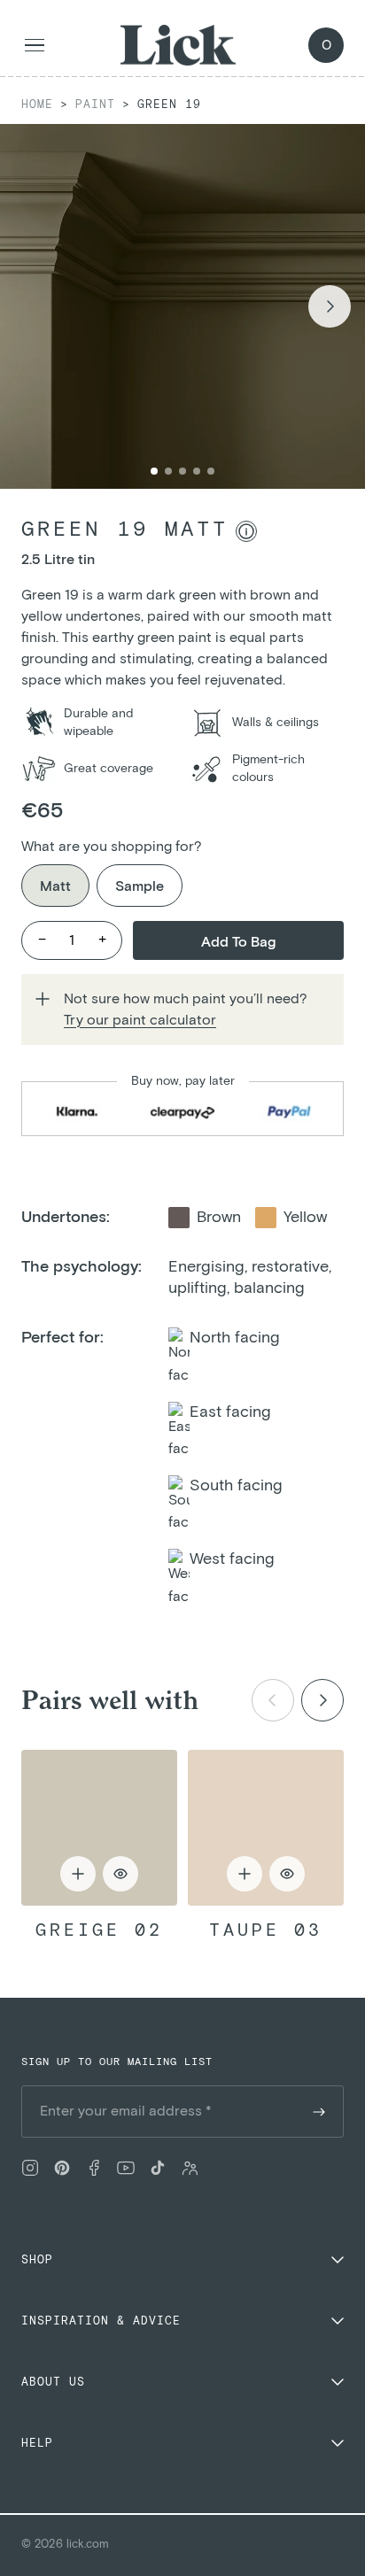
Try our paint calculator (140, 1020)
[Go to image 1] (154, 471)
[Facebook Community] (190, 2168)
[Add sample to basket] (78, 1874)
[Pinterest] (62, 2168)
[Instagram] (30, 2168)
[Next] (322, 1700)
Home (37, 105)
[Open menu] (35, 46)
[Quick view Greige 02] (99, 1828)
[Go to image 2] (168, 471)
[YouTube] (126, 2168)
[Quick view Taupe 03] (266, 1828)
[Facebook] (94, 2168)
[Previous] (273, 1700)
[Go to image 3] (182, 471)
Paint (95, 105)
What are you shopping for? (112, 847)
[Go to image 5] (211, 471)
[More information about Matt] (246, 531)
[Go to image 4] (197, 471)
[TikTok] (158, 2168)
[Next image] (330, 306)
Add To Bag (238, 942)
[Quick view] (120, 1874)
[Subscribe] (319, 2112)
